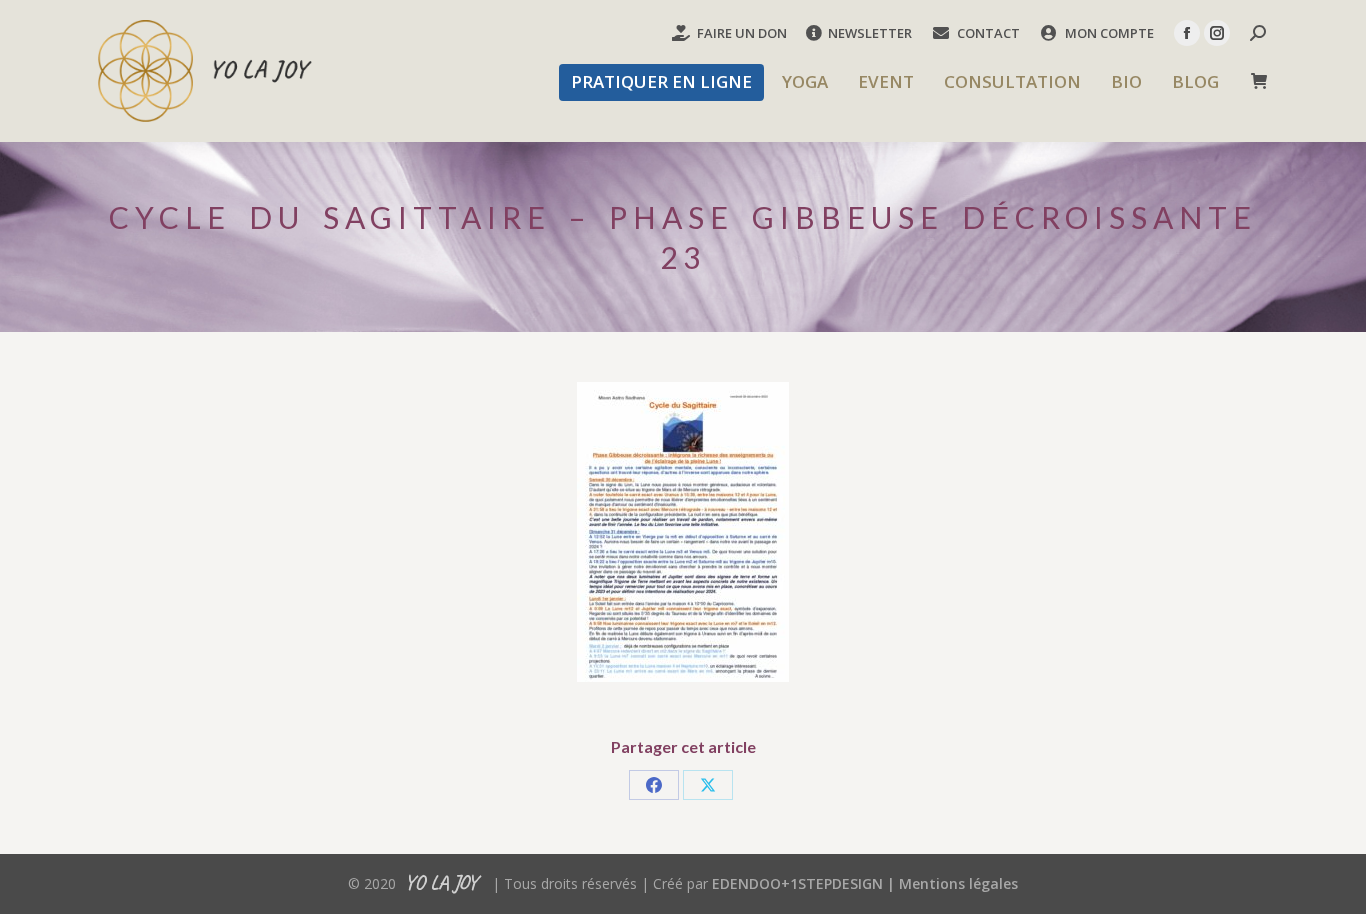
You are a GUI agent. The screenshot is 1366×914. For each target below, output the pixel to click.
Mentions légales (958, 883)
